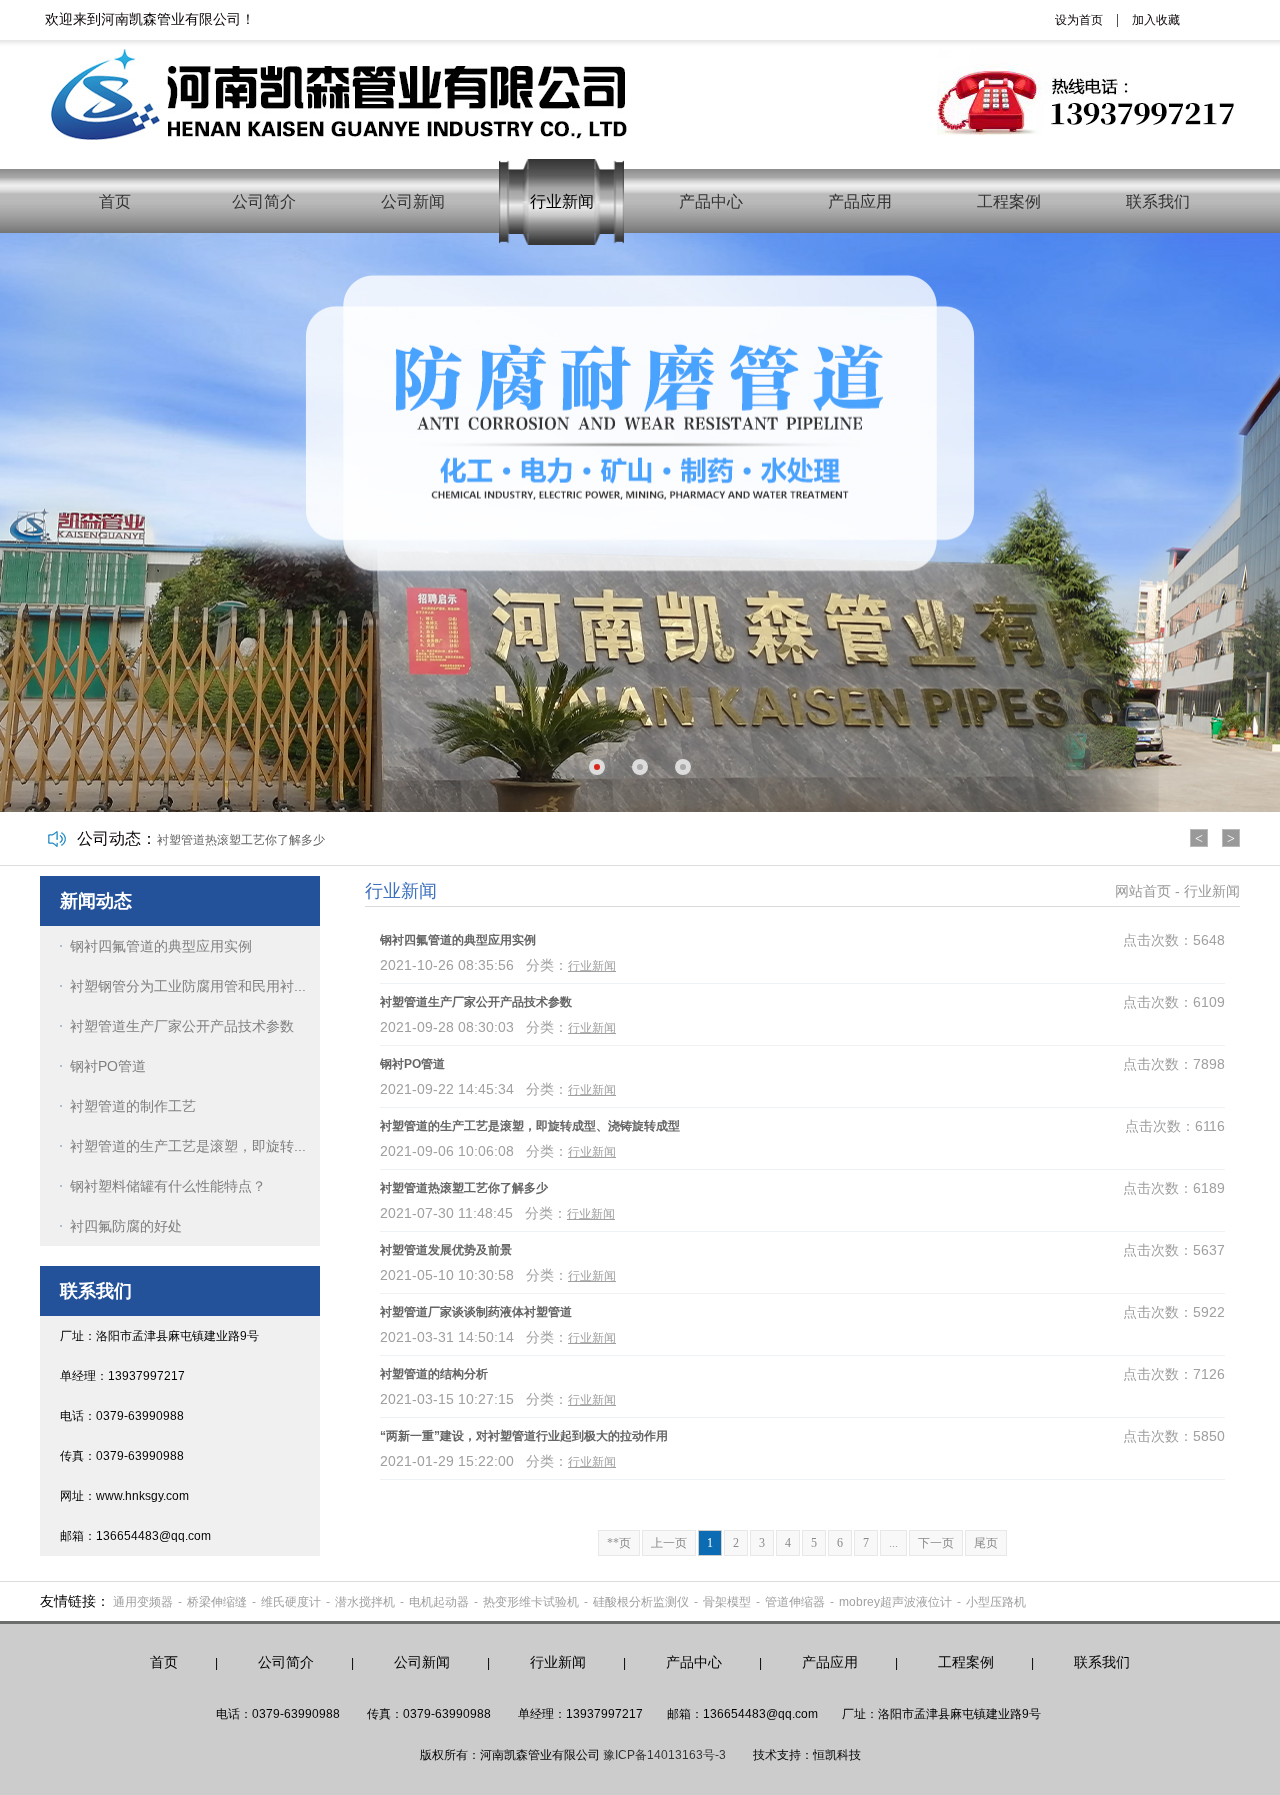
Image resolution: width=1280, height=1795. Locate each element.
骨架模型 (727, 1602)
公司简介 (264, 201)
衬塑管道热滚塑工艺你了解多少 (241, 840)
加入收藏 (1156, 20)
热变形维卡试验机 (531, 1602)
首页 (115, 201)
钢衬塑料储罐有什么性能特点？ (168, 1186)
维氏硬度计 (291, 1602)
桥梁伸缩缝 (217, 1602)
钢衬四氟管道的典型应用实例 (161, 946)
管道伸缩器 (795, 1602)
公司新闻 (413, 201)
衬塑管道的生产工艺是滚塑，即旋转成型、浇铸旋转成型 (530, 1126)
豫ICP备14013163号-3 (664, 1755)
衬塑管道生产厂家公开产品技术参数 (182, 1026)
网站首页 (1143, 891)
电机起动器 (439, 1602)
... (893, 1543)
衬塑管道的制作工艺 (133, 1106)
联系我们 (1158, 201)
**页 (619, 1543)
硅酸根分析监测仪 (641, 1602)
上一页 (669, 1543)
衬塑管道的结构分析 (434, 1374)
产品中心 (711, 201)
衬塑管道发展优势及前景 (446, 1250)
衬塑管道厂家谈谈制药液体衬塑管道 (476, 1312)
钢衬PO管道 (108, 1066)
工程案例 (1009, 201)
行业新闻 (562, 201)
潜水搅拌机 (365, 1602)
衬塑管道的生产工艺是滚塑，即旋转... (188, 1146)
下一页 (936, 1543)
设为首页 (1079, 20)
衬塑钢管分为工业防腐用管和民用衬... (188, 986)
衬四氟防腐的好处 (126, 1226)
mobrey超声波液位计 (895, 1602)
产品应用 (860, 201)
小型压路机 (996, 1602)
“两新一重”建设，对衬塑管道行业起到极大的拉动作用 (524, 1436)
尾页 (986, 1543)
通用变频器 (143, 1602)
